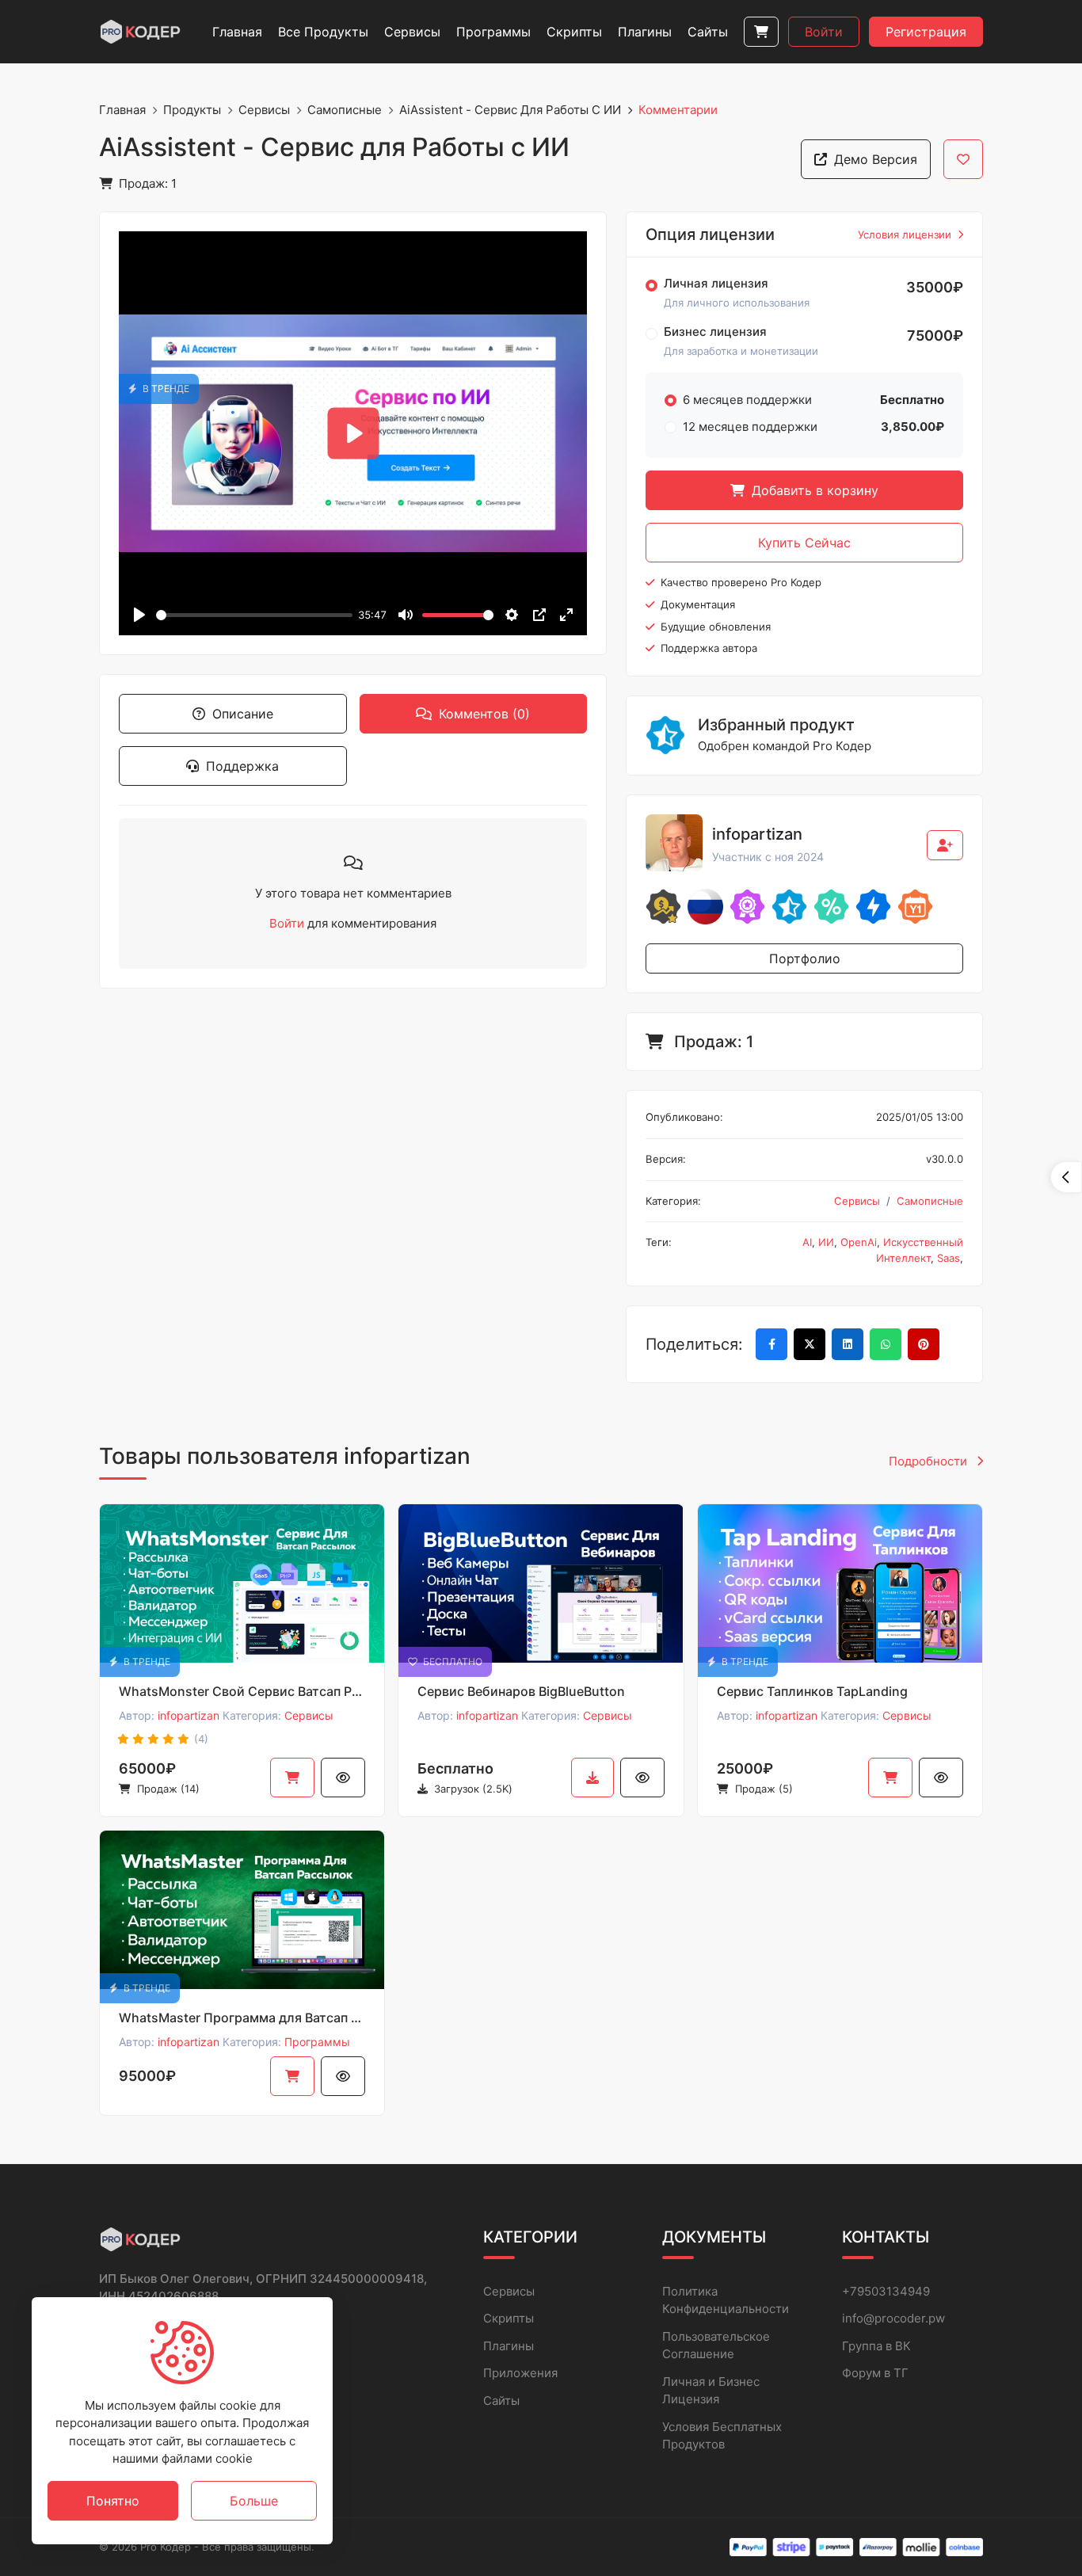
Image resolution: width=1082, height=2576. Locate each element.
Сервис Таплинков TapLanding (812, 1691)
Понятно (113, 2501)
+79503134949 (886, 2291)
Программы (317, 2042)
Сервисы (264, 110)
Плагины (509, 2346)
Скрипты (509, 2318)
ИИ (826, 1242)
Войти (824, 32)
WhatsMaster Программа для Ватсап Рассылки (242, 2018)
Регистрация (926, 32)
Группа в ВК (876, 2346)
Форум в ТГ (875, 2373)
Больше (254, 2501)
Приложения (520, 2373)
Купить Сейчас (804, 543)
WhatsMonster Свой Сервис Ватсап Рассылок (242, 1691)
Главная (122, 110)
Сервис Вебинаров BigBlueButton (521, 1691)
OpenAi (859, 1242)
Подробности (930, 1461)
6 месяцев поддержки (747, 400)
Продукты (192, 110)
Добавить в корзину (813, 490)
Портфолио (805, 958)
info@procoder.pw (893, 2318)
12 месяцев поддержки (750, 427)
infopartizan (189, 1715)
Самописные (345, 110)
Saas (949, 1258)
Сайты (501, 2401)
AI (807, 1242)
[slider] (254, 615)
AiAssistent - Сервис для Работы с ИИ (510, 110)
